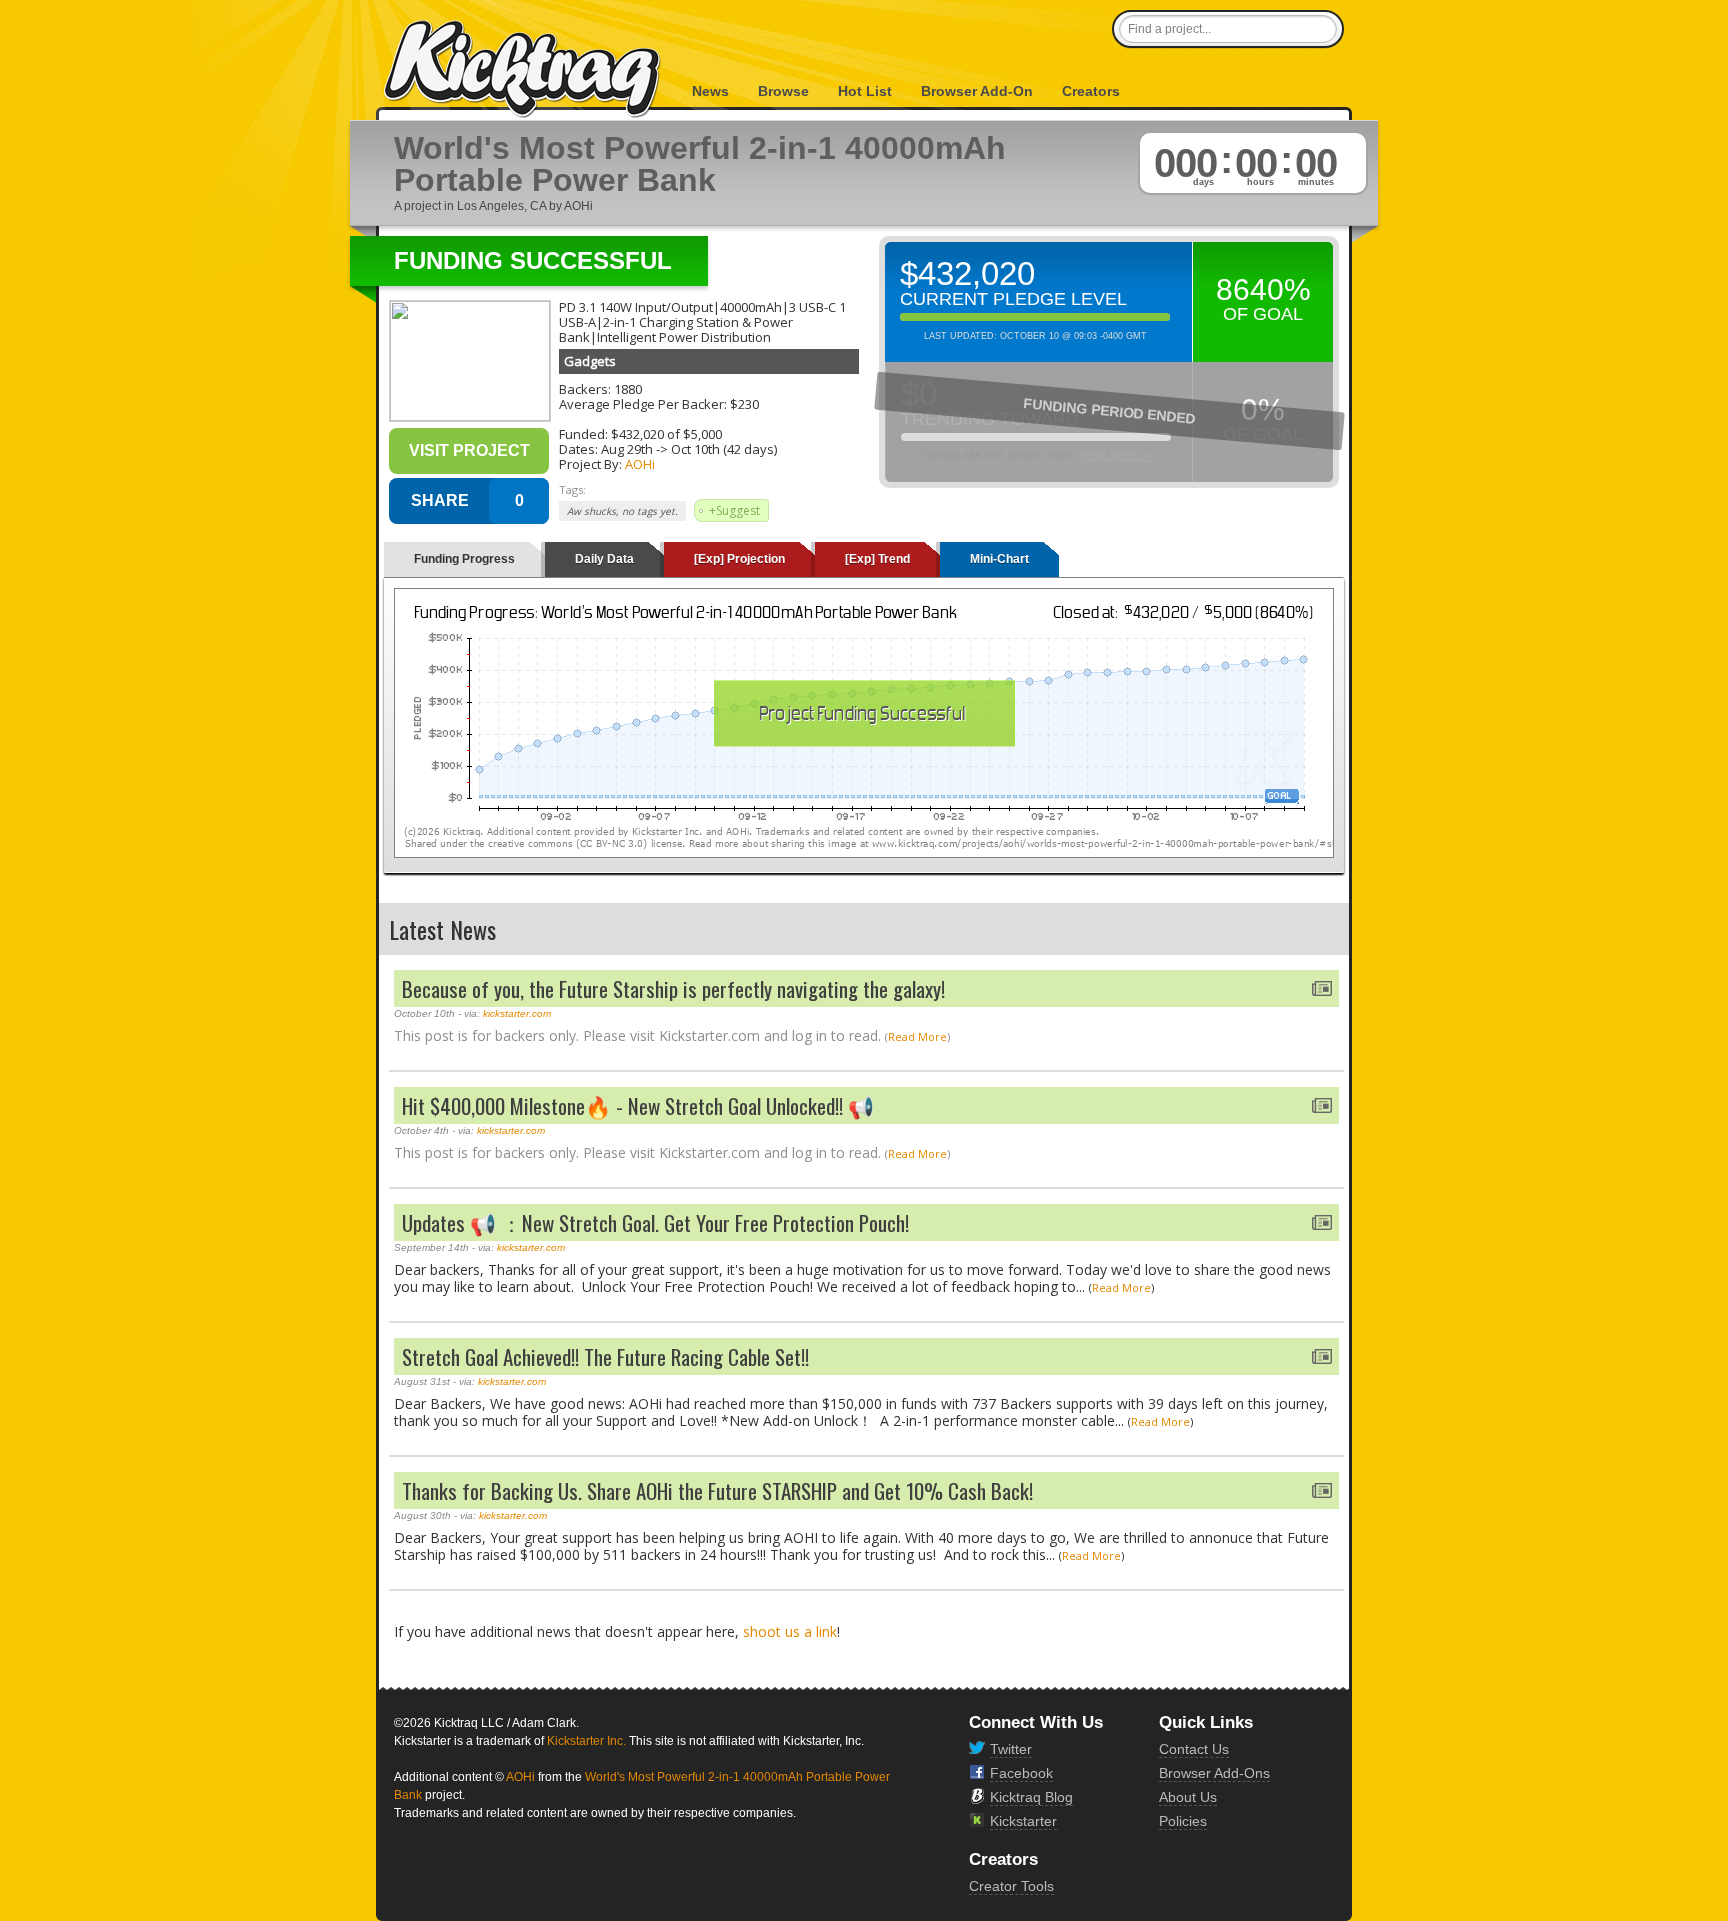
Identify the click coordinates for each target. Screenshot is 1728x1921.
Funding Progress (464, 559)
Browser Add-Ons (1214, 1773)
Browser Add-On (977, 91)
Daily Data (604, 559)
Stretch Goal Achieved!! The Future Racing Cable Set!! (605, 1356)
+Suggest (734, 510)
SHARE (440, 500)
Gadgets (590, 361)
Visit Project (469, 450)
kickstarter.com (517, 1013)
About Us (1188, 1797)
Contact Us (1194, 1749)
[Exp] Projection (739, 559)
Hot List (865, 91)
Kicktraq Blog (1031, 1797)
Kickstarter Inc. (586, 1741)
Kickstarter (1023, 1821)
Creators (1091, 91)
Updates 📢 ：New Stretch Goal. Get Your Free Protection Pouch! (655, 1222)
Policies (1183, 1821)
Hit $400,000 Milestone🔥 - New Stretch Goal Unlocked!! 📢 (638, 1105)
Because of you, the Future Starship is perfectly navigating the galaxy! (673, 988)
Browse (783, 91)
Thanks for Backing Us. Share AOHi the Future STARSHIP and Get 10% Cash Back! (717, 1490)
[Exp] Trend (877, 559)
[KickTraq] (523, 69)
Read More (917, 1036)
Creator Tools (1011, 1886)
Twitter (1011, 1749)
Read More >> (1116, 456)
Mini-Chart (999, 559)
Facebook (1021, 1773)
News (710, 91)
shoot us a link (790, 1631)
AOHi (640, 464)
